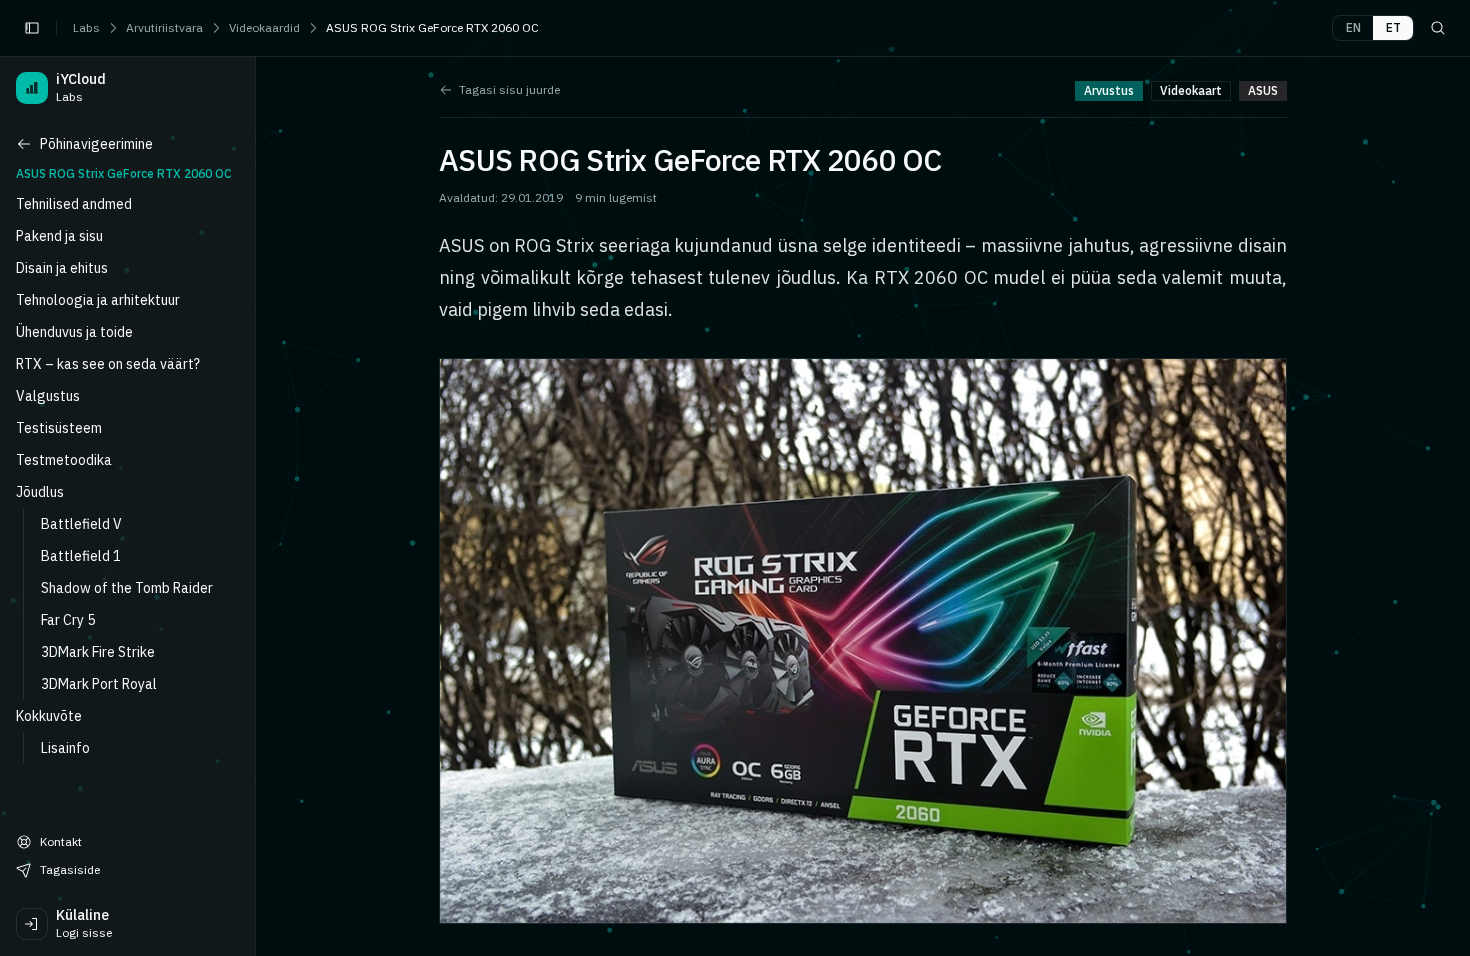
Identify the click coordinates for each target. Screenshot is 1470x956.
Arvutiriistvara (164, 27)
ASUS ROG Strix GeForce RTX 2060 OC (432, 27)
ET (1393, 27)
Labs (86, 27)
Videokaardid (264, 27)
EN (1353, 27)
